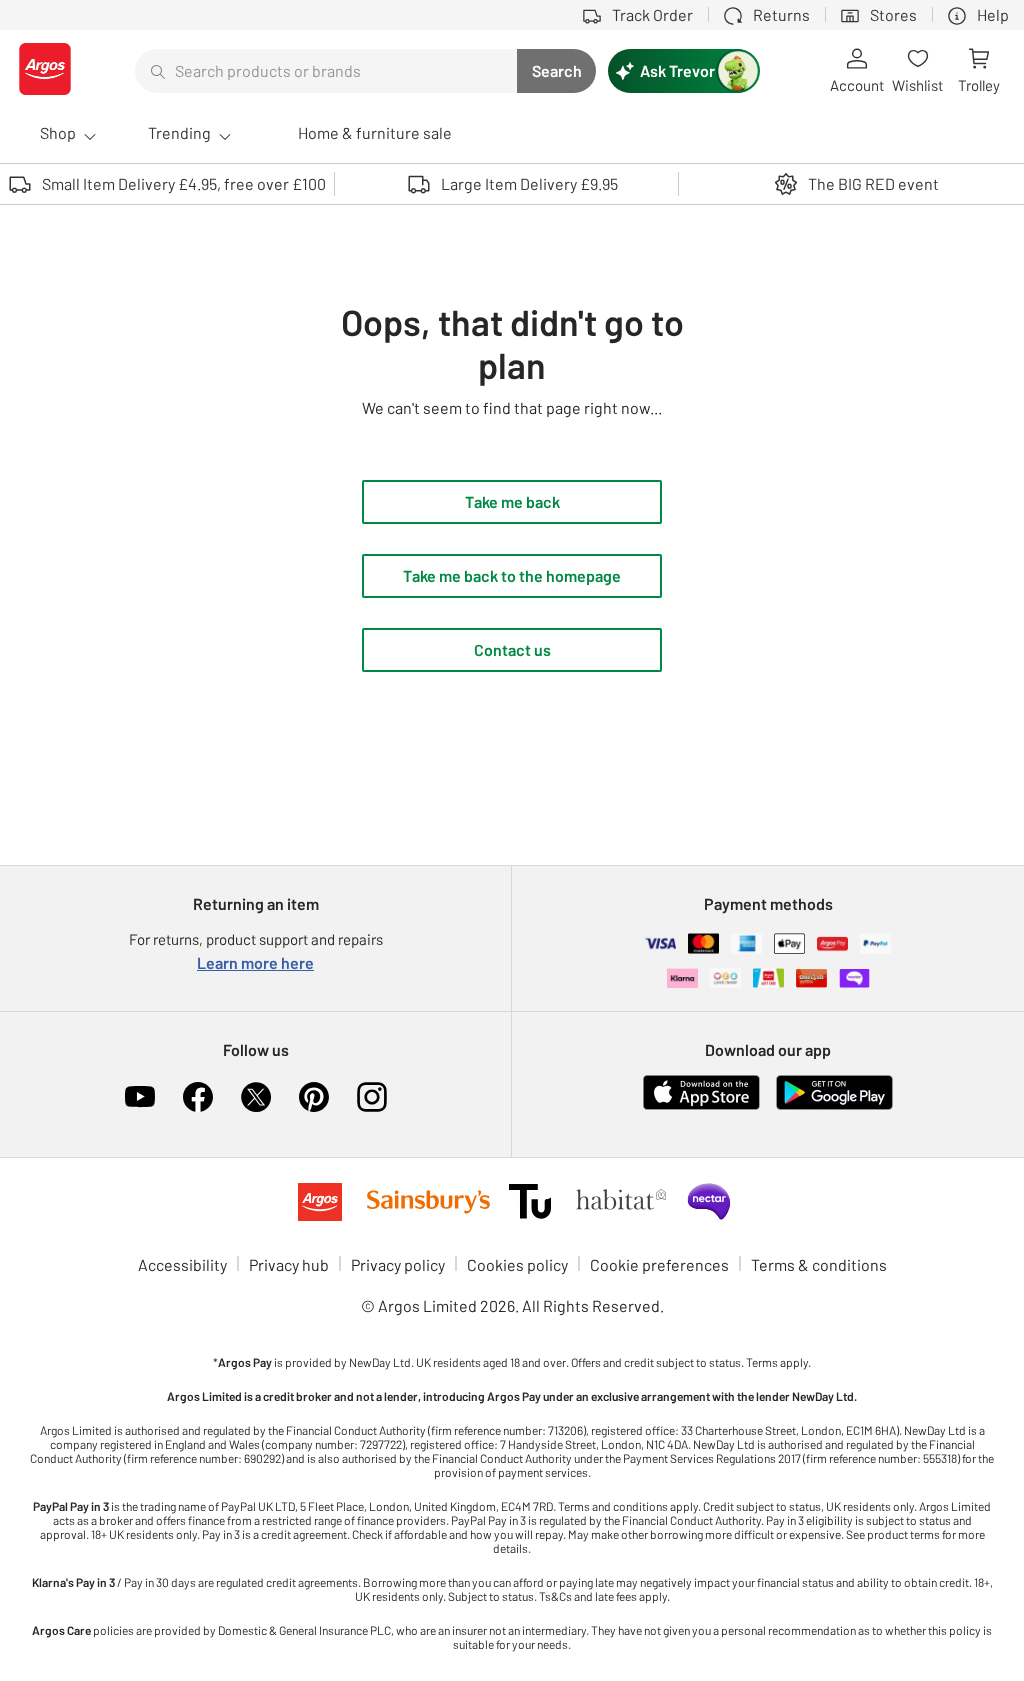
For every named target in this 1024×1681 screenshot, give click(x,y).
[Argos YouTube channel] (140, 1097)
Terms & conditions (819, 1264)
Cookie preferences (659, 1264)
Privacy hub (289, 1264)
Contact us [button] (512, 649)
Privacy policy (398, 1264)
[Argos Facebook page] (198, 1097)
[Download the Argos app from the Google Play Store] (834, 1105)
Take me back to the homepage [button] (512, 575)
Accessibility (182, 1264)
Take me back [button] (512, 501)
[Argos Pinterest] (314, 1097)
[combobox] (326, 71)
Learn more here (255, 962)
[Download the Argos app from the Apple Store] (701, 1105)
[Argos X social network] (256, 1097)
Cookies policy (517, 1264)
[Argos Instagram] (372, 1097)
